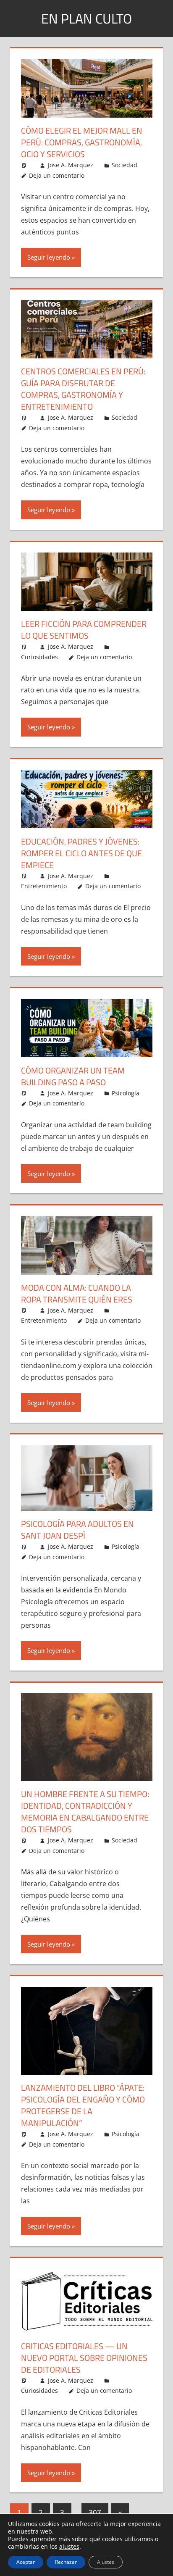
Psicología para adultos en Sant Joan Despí (77, 1530)
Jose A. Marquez (71, 165)
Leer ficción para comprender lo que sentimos (84, 630)
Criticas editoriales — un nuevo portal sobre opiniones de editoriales (84, 2358)
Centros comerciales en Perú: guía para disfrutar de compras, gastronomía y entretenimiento (83, 389)
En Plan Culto (86, 18)
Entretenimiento (44, 886)
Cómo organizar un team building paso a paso (73, 1076)
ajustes (69, 2547)
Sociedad (125, 165)
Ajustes (106, 2562)
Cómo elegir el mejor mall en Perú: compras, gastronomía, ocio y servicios (82, 142)
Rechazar (66, 2562)
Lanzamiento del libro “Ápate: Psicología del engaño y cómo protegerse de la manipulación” (83, 2105)
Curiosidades (39, 657)
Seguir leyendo (49, 257)
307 (95, 2512)
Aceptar (26, 2562)
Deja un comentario (57, 175)
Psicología (126, 1093)
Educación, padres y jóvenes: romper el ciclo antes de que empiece (81, 853)
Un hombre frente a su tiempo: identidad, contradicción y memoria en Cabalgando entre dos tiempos (85, 1812)
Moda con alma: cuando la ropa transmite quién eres (77, 1293)
